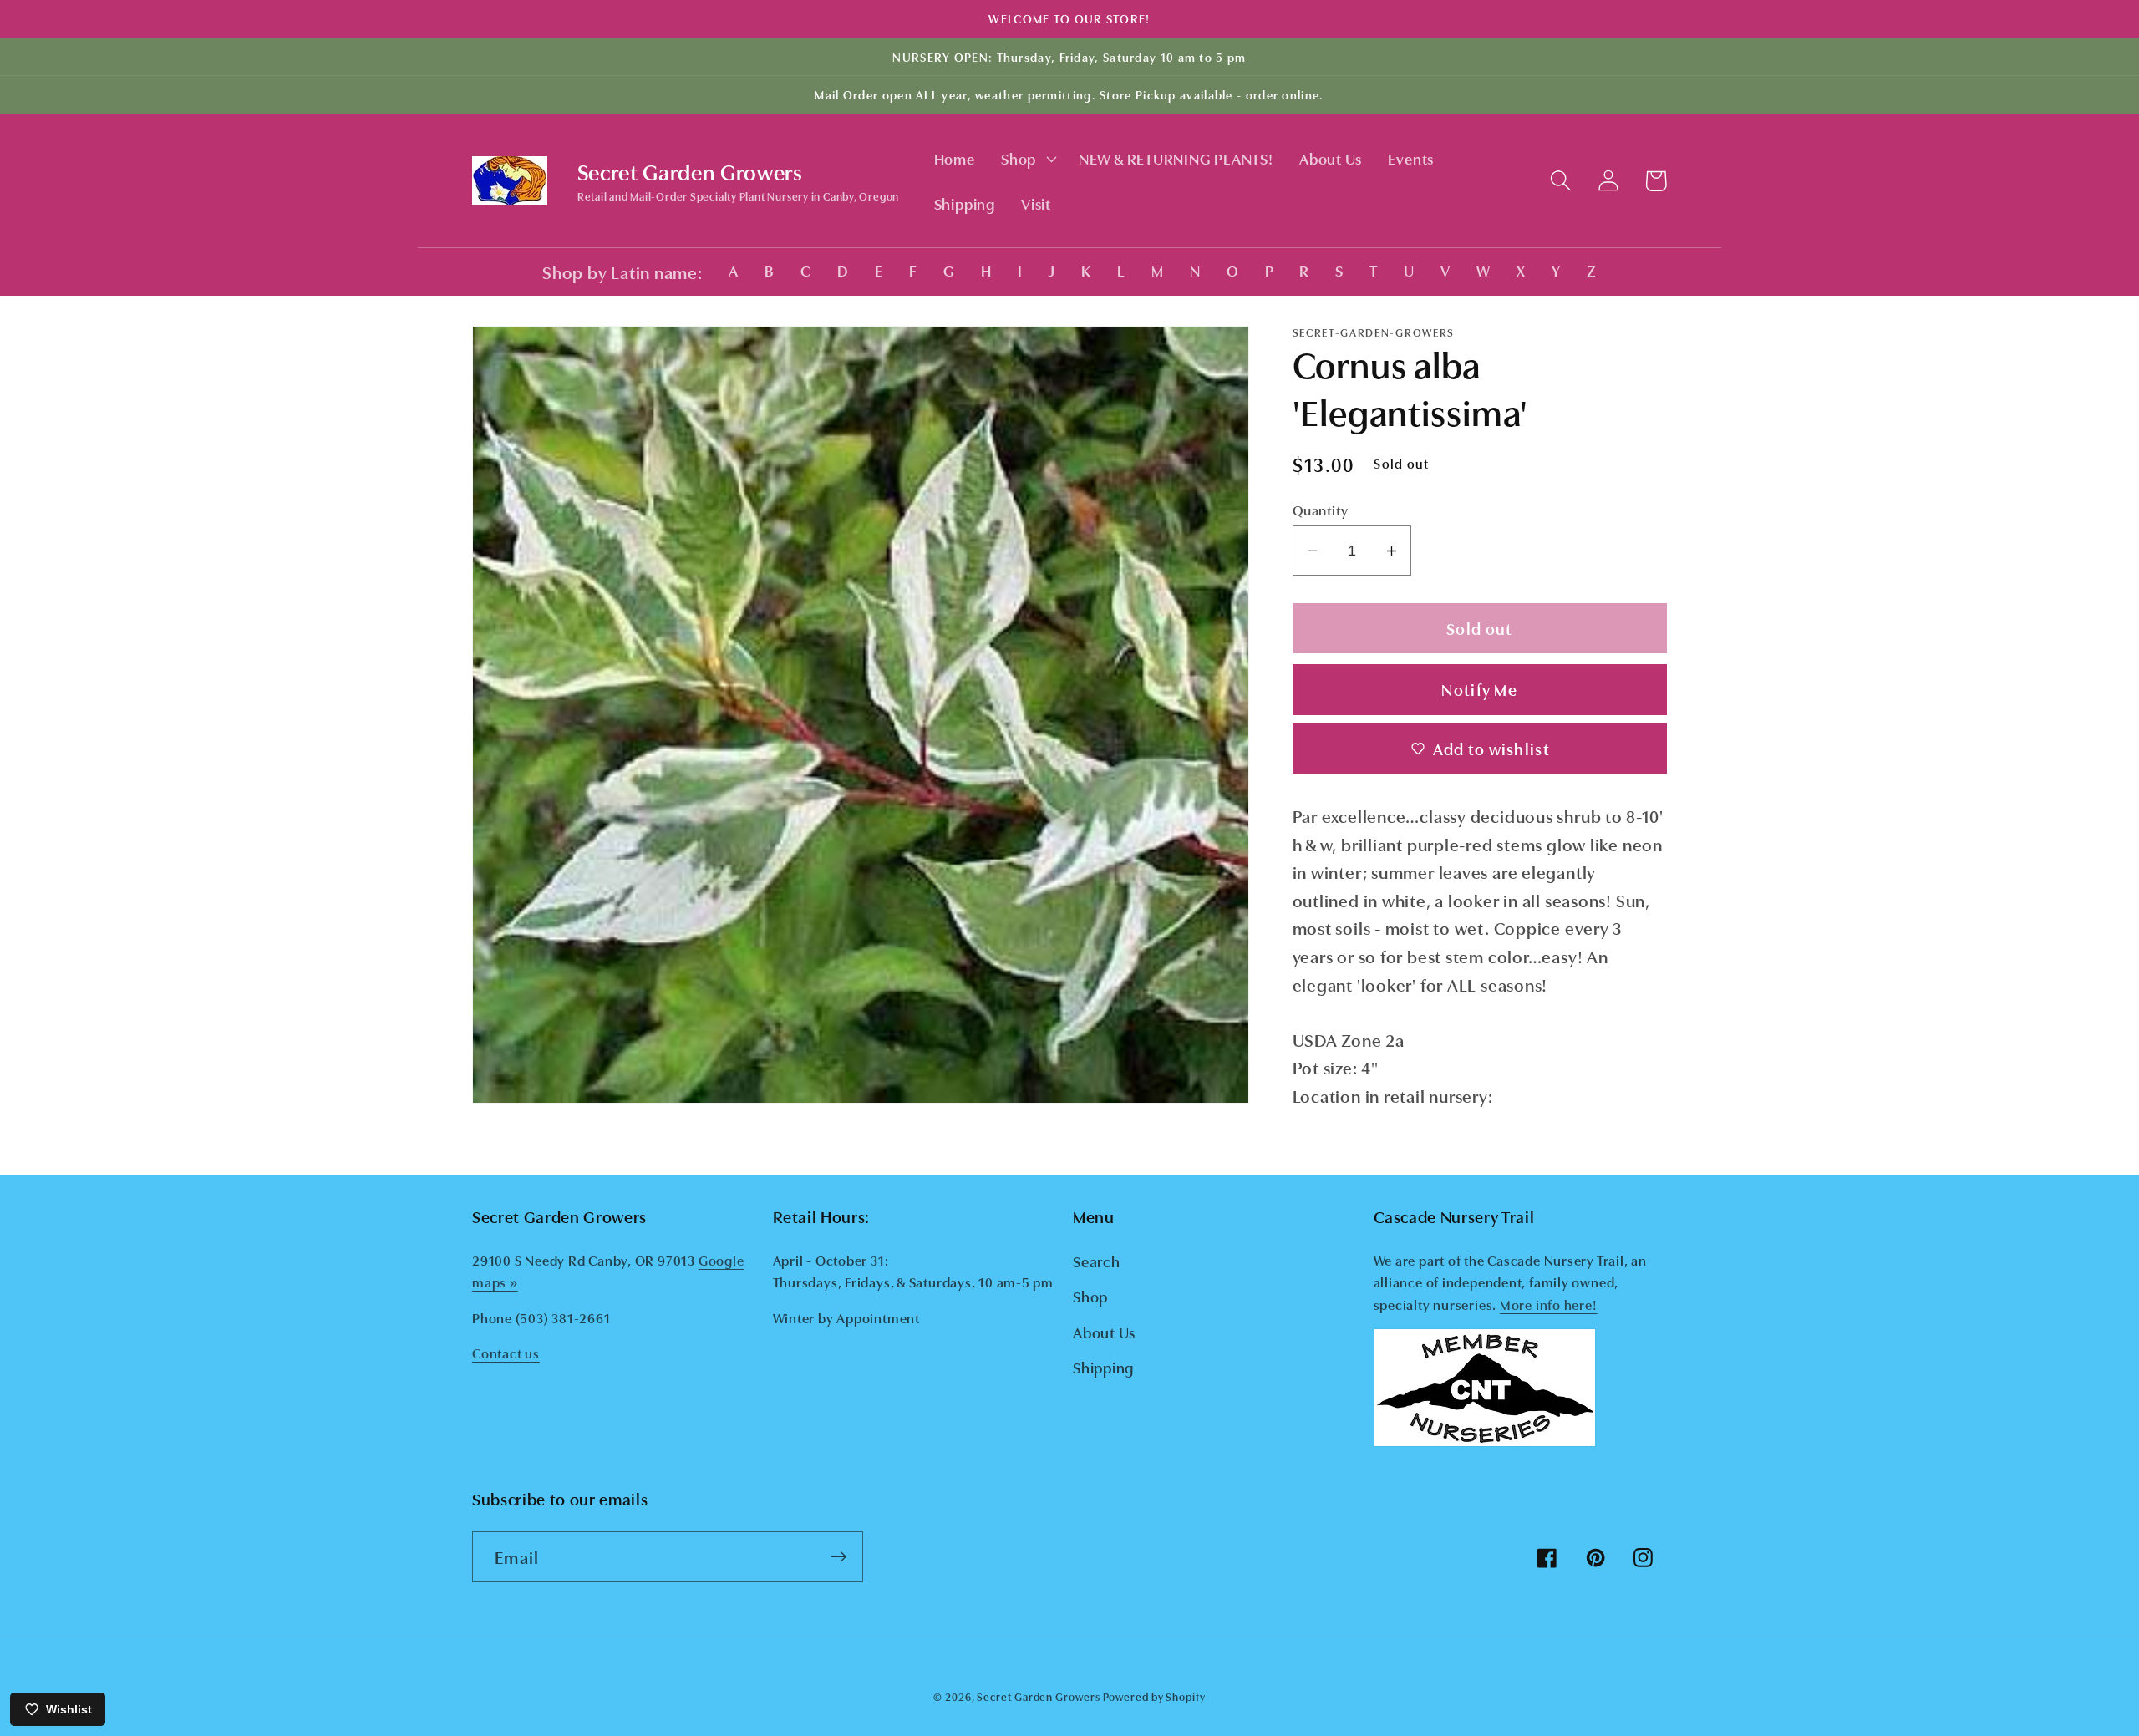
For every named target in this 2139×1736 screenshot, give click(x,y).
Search (1097, 1261)
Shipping (1103, 1367)
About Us (1104, 1332)
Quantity (1321, 509)
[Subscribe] (838, 1557)
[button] (1026, 159)
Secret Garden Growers (1038, 1696)
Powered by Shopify (1154, 1696)
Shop (1090, 1296)
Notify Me (1479, 689)
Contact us (506, 1353)
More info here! (1549, 1304)
